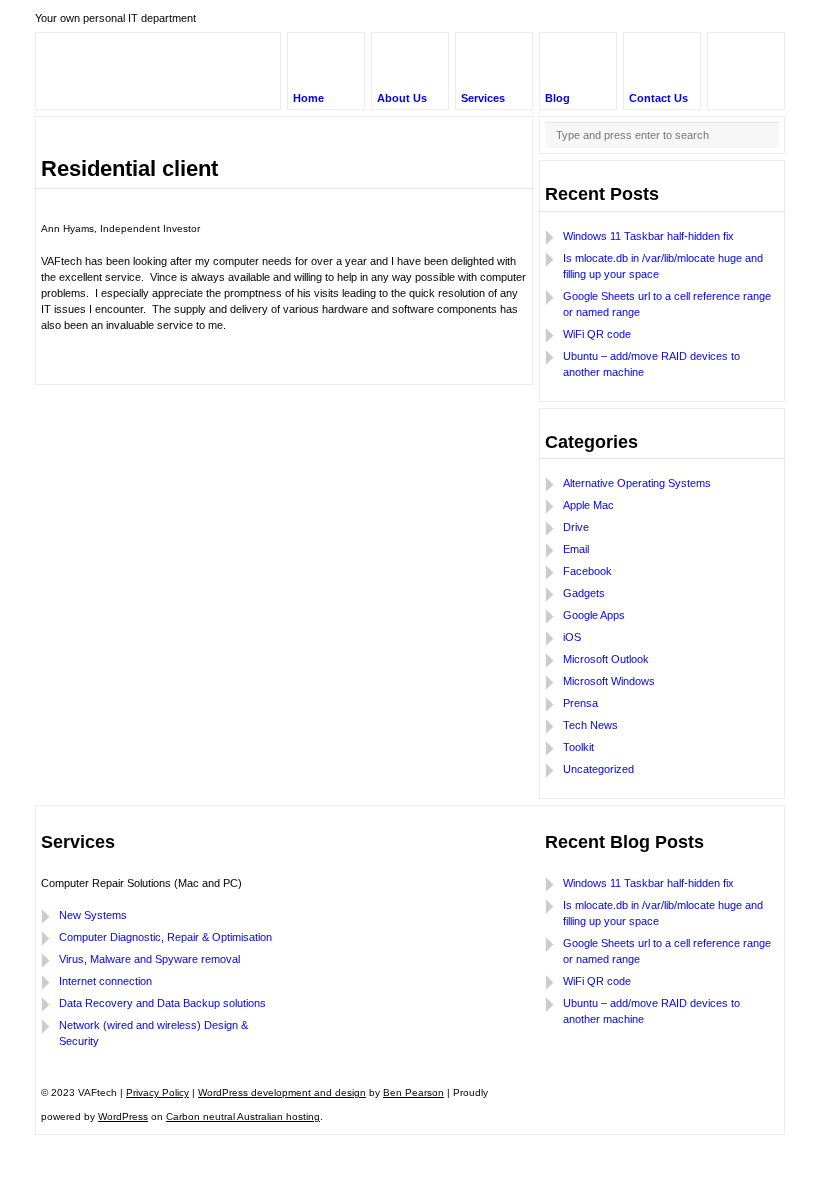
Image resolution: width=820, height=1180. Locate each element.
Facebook (587, 571)
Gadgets (584, 593)
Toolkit (578, 747)
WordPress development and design (282, 1092)
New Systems (93, 915)
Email (576, 549)
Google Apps (594, 615)
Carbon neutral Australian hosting (243, 1116)
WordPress (123, 1116)
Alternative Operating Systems (637, 483)
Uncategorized (598, 769)
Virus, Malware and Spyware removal (149, 959)
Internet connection (105, 981)
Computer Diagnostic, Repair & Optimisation (165, 937)
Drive (576, 527)
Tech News (590, 725)
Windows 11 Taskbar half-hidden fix (648, 236)
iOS (572, 637)
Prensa (580, 703)
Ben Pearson (413, 1092)
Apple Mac (588, 505)
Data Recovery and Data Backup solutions (162, 1003)
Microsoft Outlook (606, 659)
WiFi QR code (597, 334)
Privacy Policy (157, 1092)
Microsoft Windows (609, 681)
